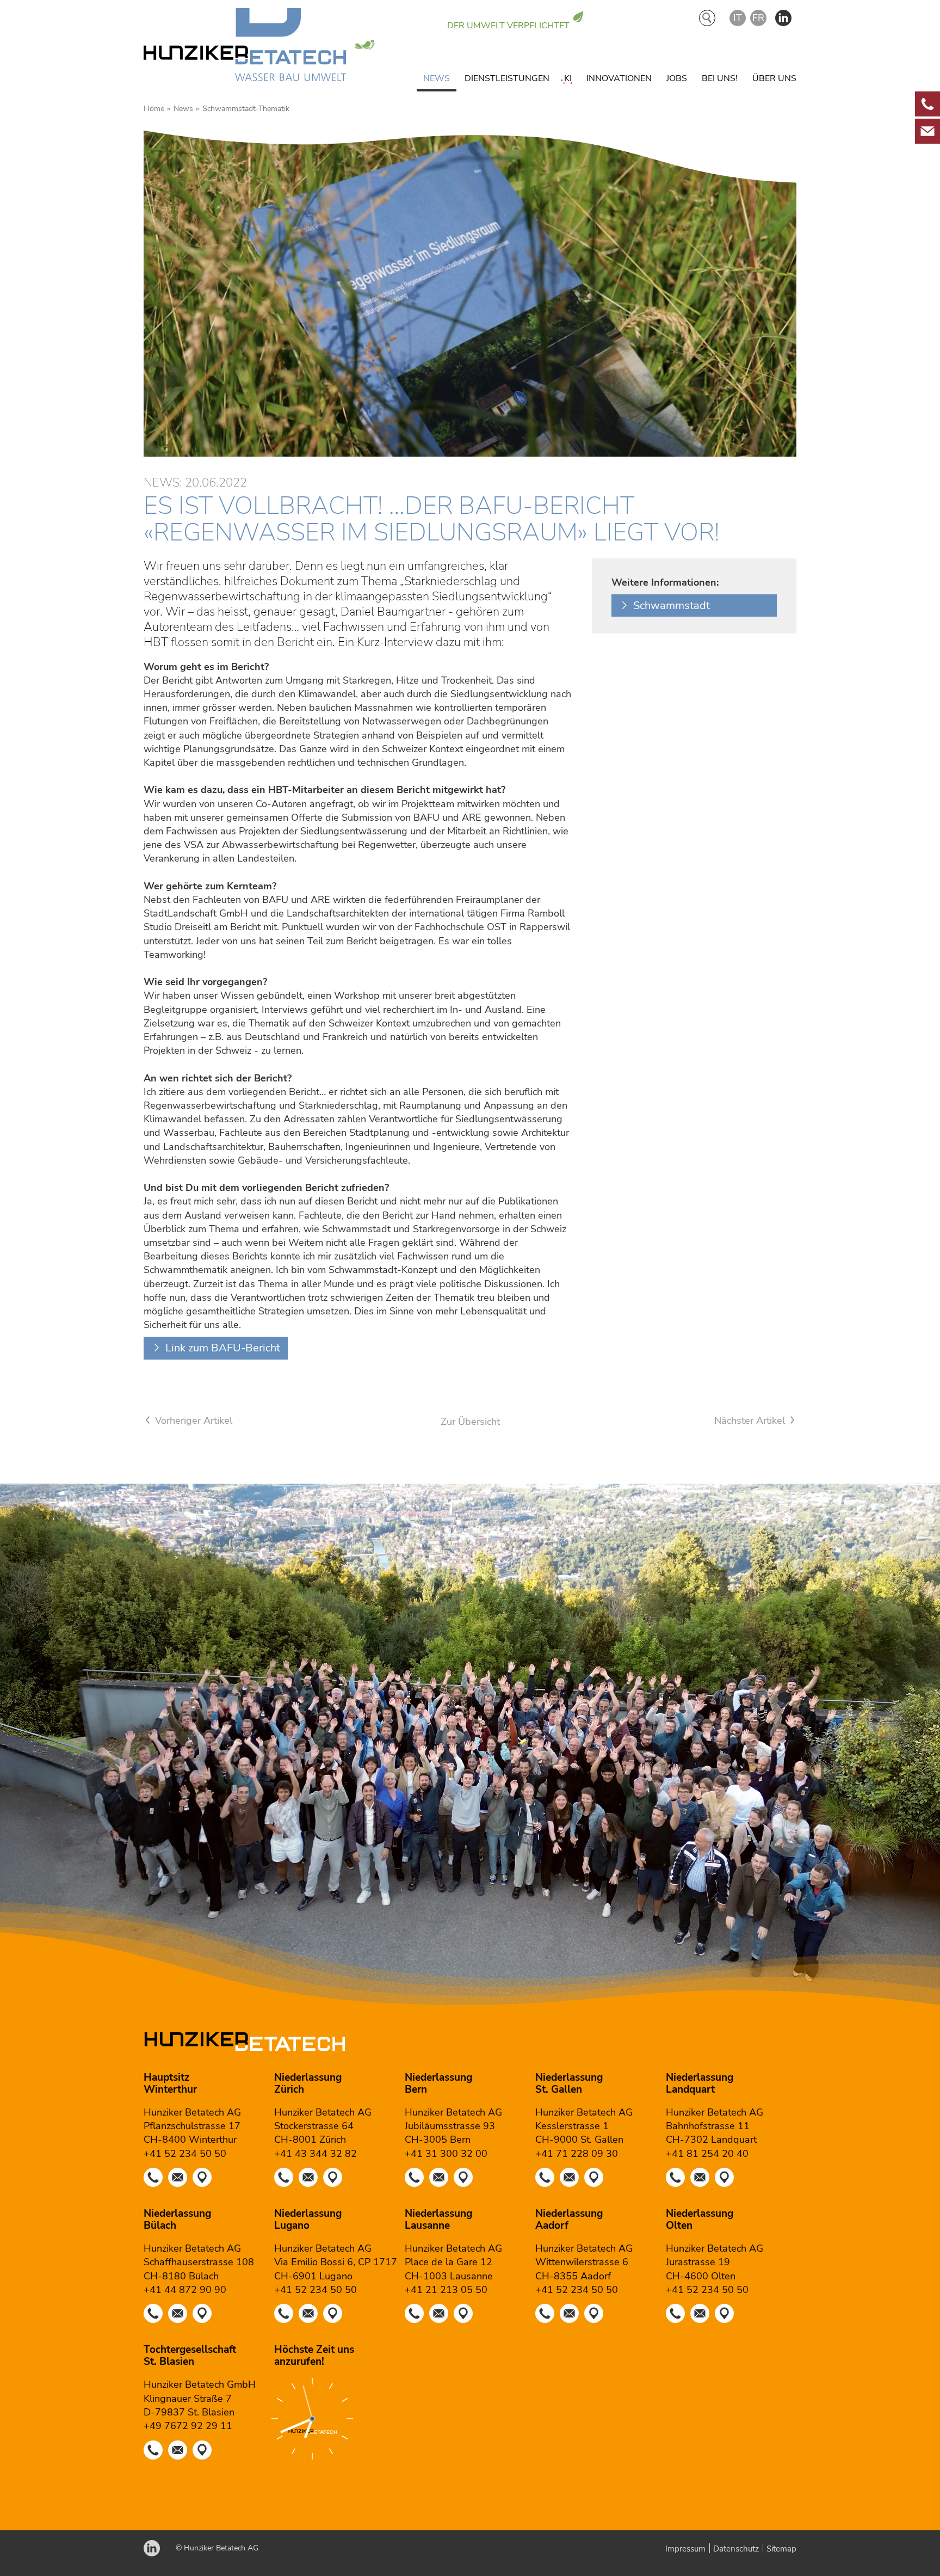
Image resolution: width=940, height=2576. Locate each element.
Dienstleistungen (507, 78)
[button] (783, 18)
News (437, 78)
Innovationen (619, 78)
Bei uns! (720, 78)
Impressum (685, 2549)
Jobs (677, 78)
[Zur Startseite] (245, 47)
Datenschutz (736, 2549)
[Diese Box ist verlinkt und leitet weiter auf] (927, 104)
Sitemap (781, 2549)
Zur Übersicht (470, 1422)
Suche (707, 18)
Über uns (774, 78)
